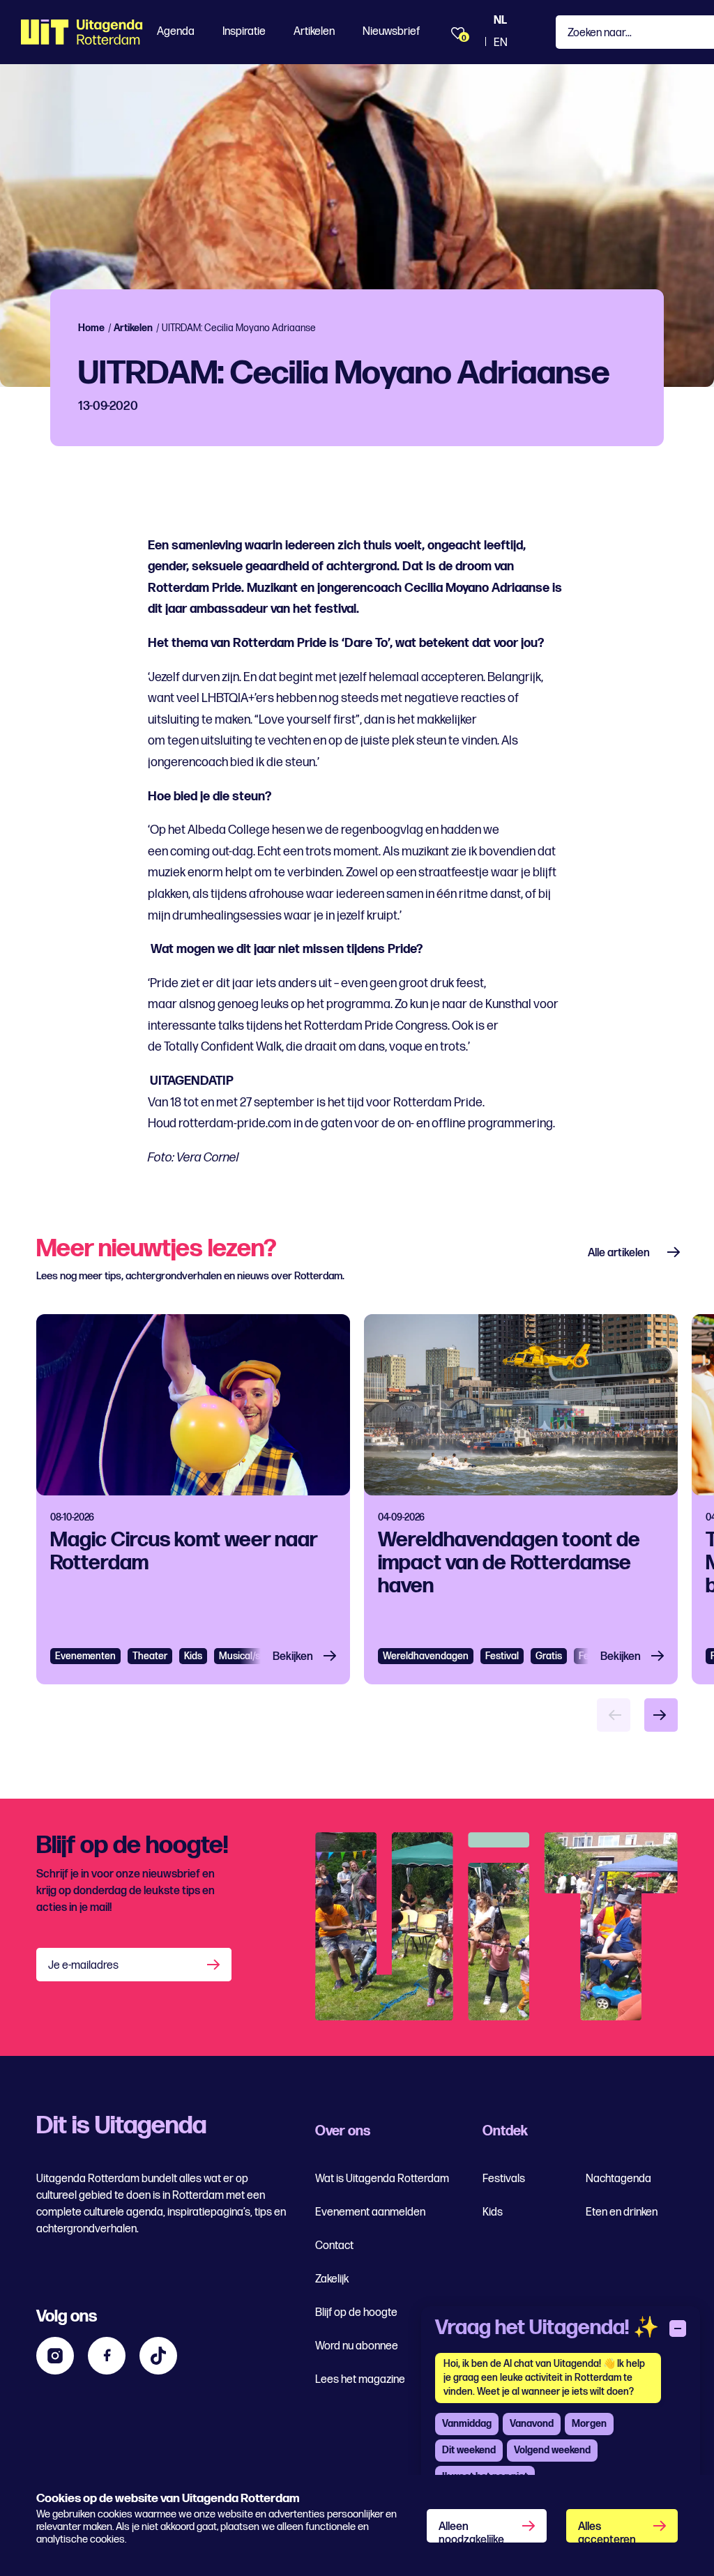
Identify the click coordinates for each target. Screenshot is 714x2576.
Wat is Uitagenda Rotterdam (382, 2179)
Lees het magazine (360, 2380)
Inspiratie (244, 32)
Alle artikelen (619, 1253)
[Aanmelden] (215, 1965)
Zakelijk (332, 2279)
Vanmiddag (467, 2424)
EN (501, 43)
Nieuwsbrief (391, 32)
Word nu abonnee (357, 2346)
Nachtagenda (618, 2179)
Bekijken (293, 1657)
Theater (150, 1656)
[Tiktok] (158, 2356)
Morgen (589, 2424)
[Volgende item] (661, 1715)
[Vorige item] (614, 1715)
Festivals (504, 2179)
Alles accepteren (607, 2531)
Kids (493, 2212)
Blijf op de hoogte (356, 2313)
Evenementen (85, 1656)
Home (91, 328)
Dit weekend (469, 2450)
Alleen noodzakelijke (471, 2531)
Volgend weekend (552, 2450)
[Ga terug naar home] (82, 32)
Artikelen (314, 32)
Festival (502, 1656)
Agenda (176, 32)
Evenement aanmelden (370, 2212)
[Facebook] (107, 2356)
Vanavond (532, 2424)
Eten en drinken (622, 2212)
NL (500, 21)
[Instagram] (55, 2356)
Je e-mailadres (83, 1966)
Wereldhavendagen (426, 1656)
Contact (334, 2246)
